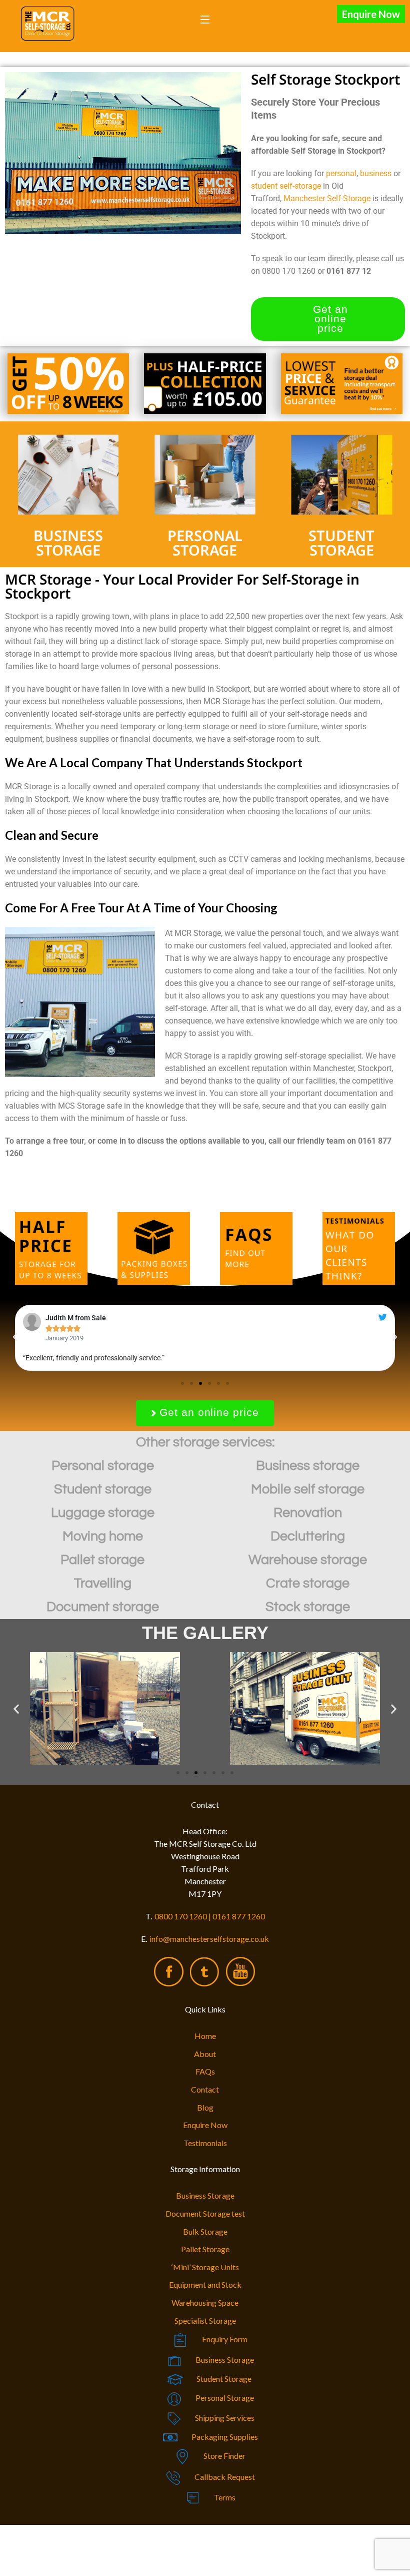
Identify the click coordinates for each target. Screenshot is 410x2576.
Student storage (103, 1489)
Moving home (103, 1536)
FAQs (205, 2071)
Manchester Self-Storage (327, 198)
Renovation (308, 1513)
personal (341, 173)
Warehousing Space (205, 2302)
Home (205, 2036)
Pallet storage (102, 1560)
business (376, 173)
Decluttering (308, 1536)
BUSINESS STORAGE (68, 543)
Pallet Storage (205, 2249)
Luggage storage (103, 1513)
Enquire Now (371, 14)
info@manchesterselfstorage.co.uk (209, 1939)
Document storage (103, 1607)
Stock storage (308, 1607)
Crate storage (308, 1584)
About (205, 2054)
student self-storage (286, 186)
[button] (15, 1337)
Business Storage (205, 2195)
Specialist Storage (205, 2321)
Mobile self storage (308, 1489)
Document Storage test (205, 2213)
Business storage (308, 1466)
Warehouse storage (308, 1560)
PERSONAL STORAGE (205, 543)
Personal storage (103, 1466)
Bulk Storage (205, 2231)
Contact (205, 2089)
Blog (205, 2107)
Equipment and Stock (205, 2284)
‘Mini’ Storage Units (205, 2267)
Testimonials (205, 2143)
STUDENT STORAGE (341, 543)
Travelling (103, 1584)
